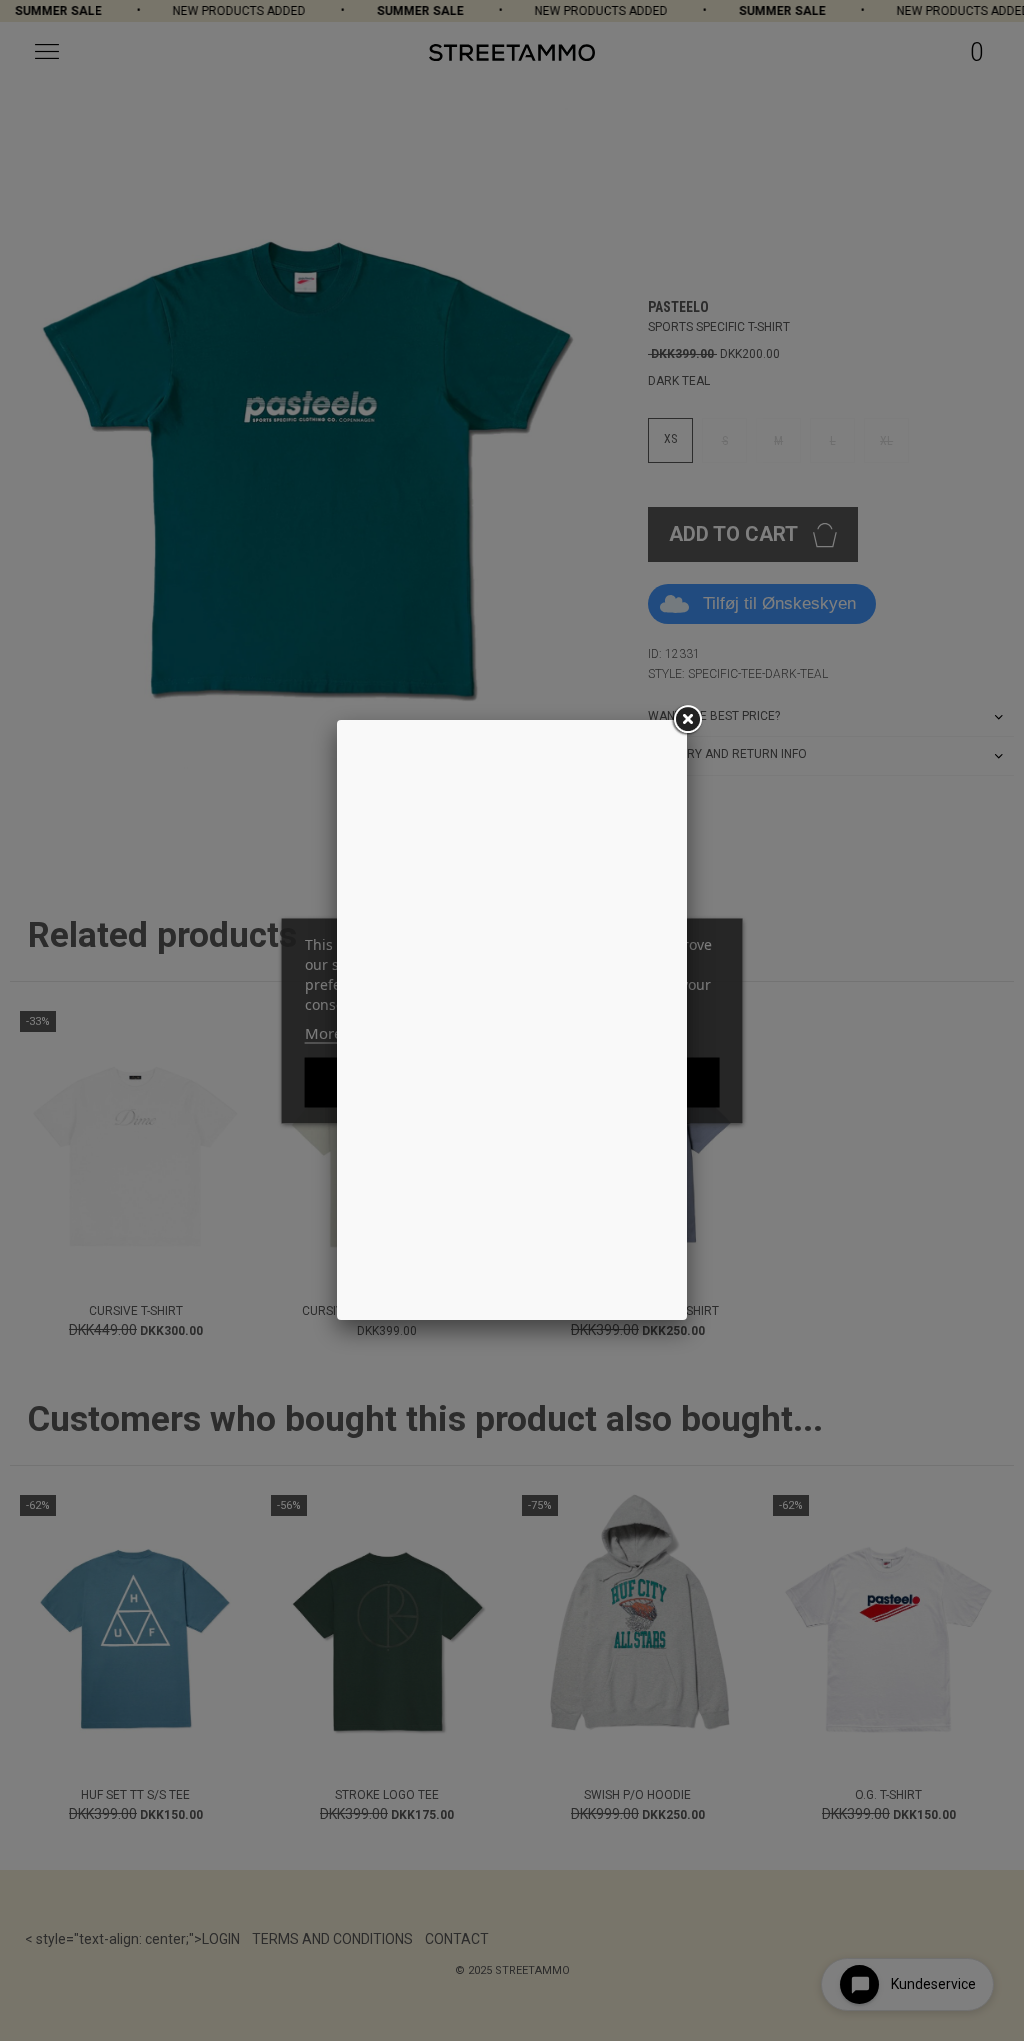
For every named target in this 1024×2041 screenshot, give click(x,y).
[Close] (687, 720)
